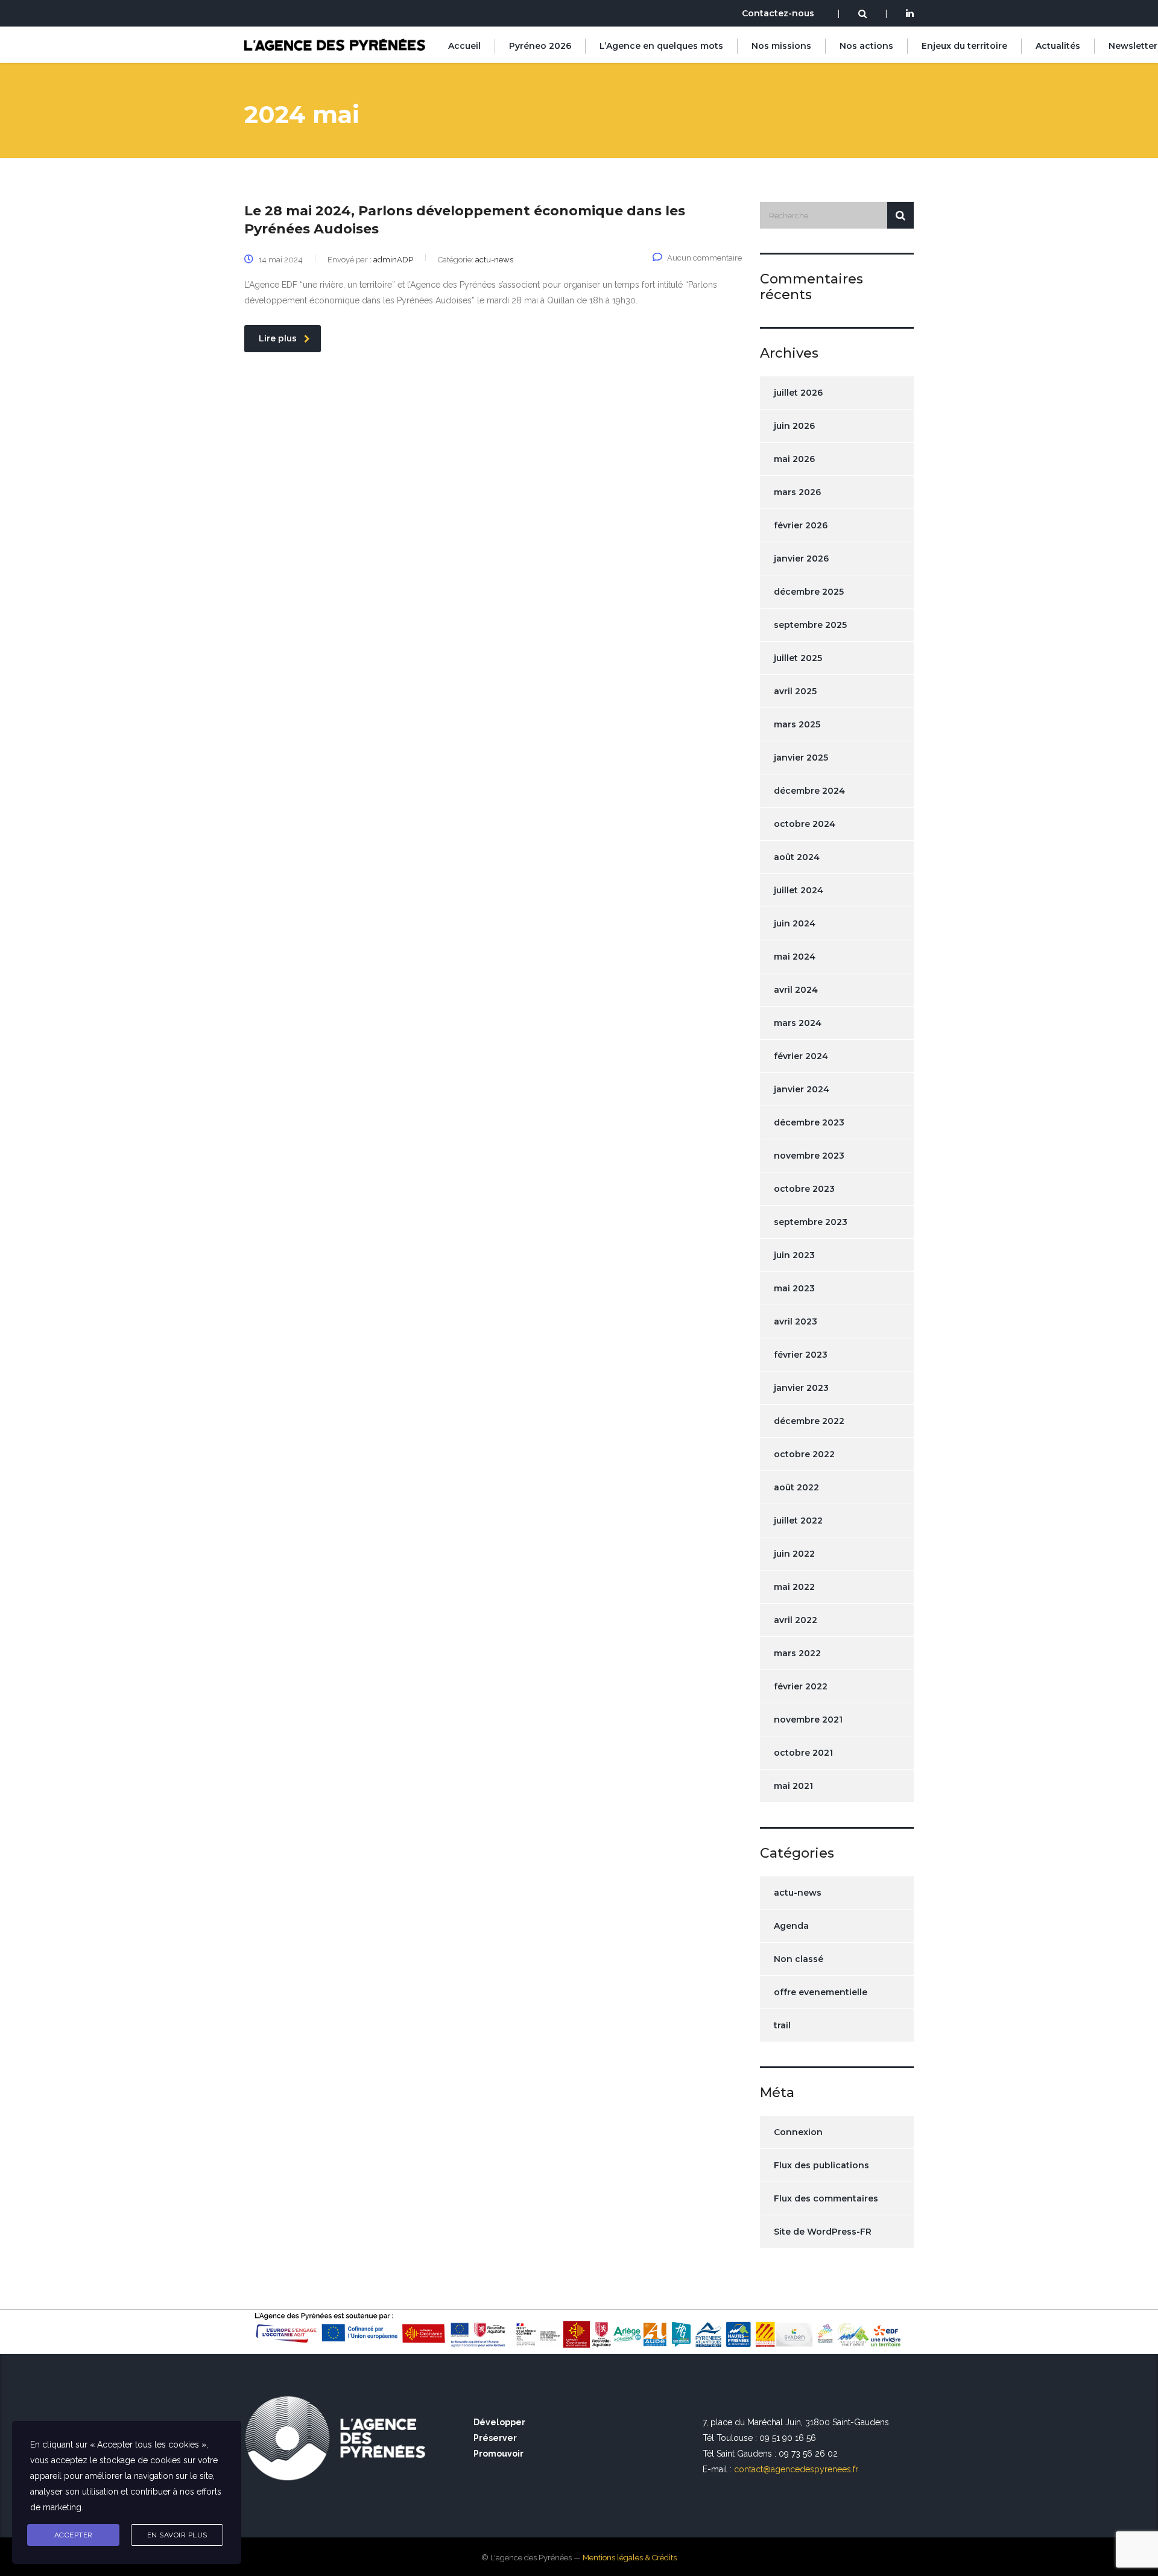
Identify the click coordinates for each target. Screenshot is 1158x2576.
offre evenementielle (821, 1992)
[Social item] (910, 14)
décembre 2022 (809, 1421)
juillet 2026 (798, 393)
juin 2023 (794, 1255)
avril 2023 (796, 1321)
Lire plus (278, 338)
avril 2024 (796, 990)
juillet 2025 (798, 658)
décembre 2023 (809, 1122)
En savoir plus (177, 2535)
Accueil (464, 46)
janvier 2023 (801, 1388)
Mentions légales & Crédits (630, 2558)
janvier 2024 (802, 1089)
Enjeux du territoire (964, 46)
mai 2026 (794, 459)
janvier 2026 (801, 559)
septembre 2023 (811, 1222)
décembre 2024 (809, 791)
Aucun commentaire (704, 258)
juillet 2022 (798, 1521)
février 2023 (801, 1355)
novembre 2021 (808, 1720)
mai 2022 (794, 1587)
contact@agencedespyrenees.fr (796, 2469)
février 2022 (801, 1686)
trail (782, 2025)
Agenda (791, 1926)
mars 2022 (797, 1653)
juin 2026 (794, 426)
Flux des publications (821, 2165)
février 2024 (801, 1056)
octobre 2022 (804, 1454)
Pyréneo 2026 (540, 46)
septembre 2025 (810, 625)
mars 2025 (797, 724)
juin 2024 (795, 923)
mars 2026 (797, 492)
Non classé (799, 1959)
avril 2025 (795, 691)
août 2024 (797, 857)
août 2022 (796, 1487)
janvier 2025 (801, 758)
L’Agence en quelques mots (661, 46)
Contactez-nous (778, 13)
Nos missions (781, 46)
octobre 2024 (805, 824)
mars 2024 (798, 1023)
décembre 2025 (809, 592)
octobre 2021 (803, 1753)
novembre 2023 (809, 1156)
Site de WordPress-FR (823, 2232)
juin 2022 (794, 1554)
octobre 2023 (804, 1189)
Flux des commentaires (826, 2198)
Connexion (798, 2132)
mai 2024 (795, 957)
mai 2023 (794, 1288)
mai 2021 (793, 1786)
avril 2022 (796, 1620)
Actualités (1058, 46)
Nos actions (866, 46)
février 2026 (801, 525)
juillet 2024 (799, 890)
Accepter (74, 2535)
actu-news (798, 1893)
